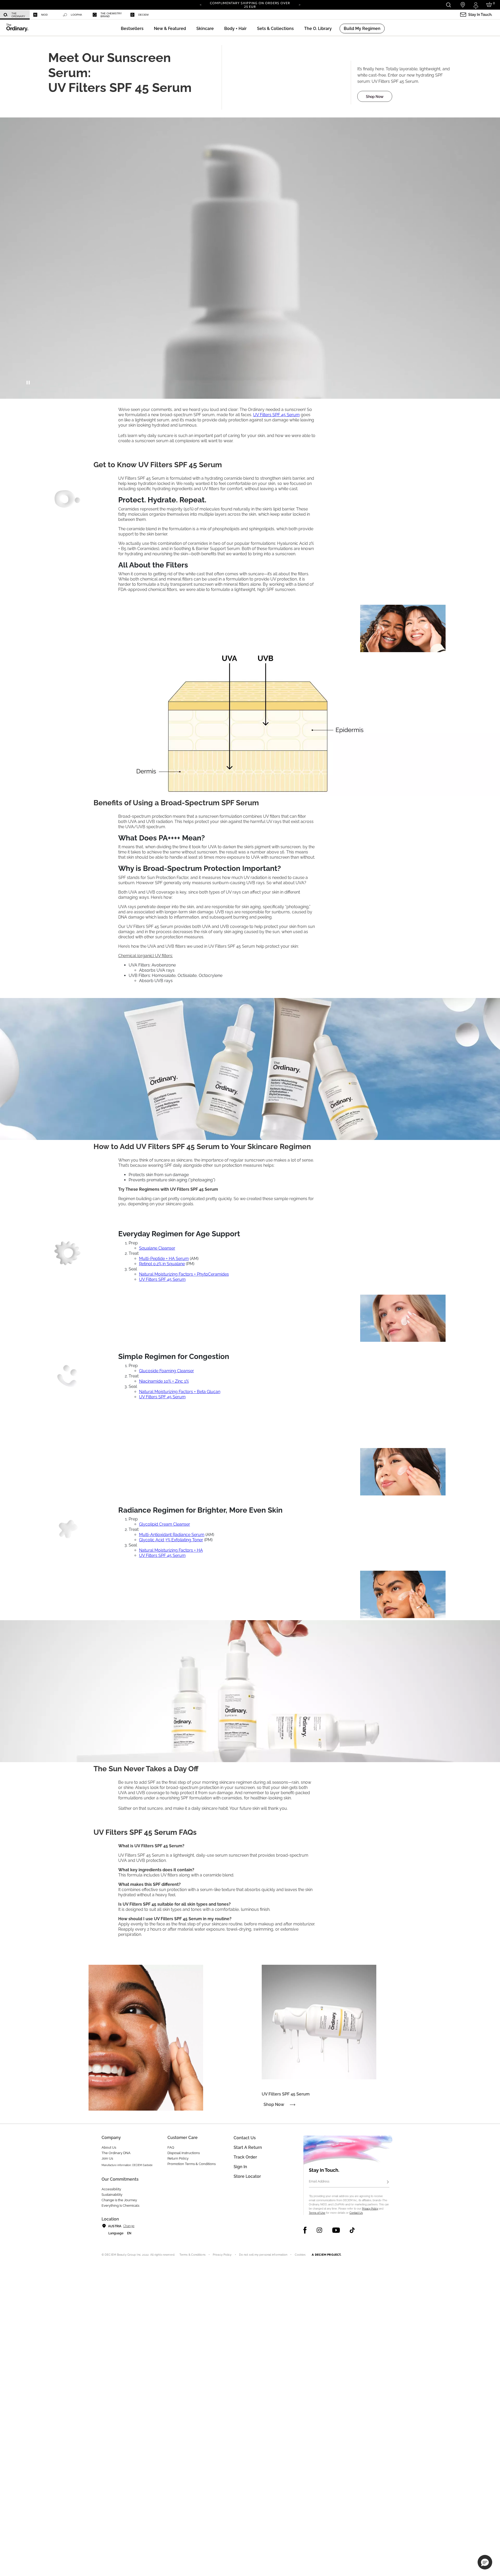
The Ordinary (18, 15)
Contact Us (356, 2213)
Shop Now (375, 97)
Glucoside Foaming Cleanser (167, 1371)
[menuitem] (15, 15)
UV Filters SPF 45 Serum (276, 415)
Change (129, 2226)
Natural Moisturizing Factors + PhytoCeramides (184, 1274)
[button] (170, 29)
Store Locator (247, 2176)
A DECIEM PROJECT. (326, 2255)
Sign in (240, 2167)
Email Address (319, 2181)
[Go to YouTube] (336, 2230)
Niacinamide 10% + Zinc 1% (164, 1381)
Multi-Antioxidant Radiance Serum (172, 1535)
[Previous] (201, 4)
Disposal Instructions (184, 2153)
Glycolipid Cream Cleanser (165, 1524)
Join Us (107, 2158)
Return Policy (178, 2158)
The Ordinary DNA (116, 2153)
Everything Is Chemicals (120, 2206)
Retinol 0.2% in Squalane (162, 1264)
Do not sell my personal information (263, 2255)
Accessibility (111, 2189)
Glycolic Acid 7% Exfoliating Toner (171, 1540)
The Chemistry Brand (111, 15)
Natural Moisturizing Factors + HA (171, 1550)
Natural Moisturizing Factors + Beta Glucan (180, 1392)
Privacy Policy (370, 2209)
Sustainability (112, 2195)
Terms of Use (317, 2213)
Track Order (245, 2157)
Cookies (300, 2255)
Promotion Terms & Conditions (192, 2164)
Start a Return (248, 2147)
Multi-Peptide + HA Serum (164, 1259)
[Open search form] (448, 5)
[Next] (299, 4)
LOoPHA (76, 15)
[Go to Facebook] (305, 2230)
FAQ (171, 2147)
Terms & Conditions (192, 2255)
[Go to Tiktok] (352, 2230)
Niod (44, 15)
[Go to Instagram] (319, 2230)
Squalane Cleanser (157, 1248)
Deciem (143, 15)
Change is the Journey (119, 2200)
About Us (109, 2147)
